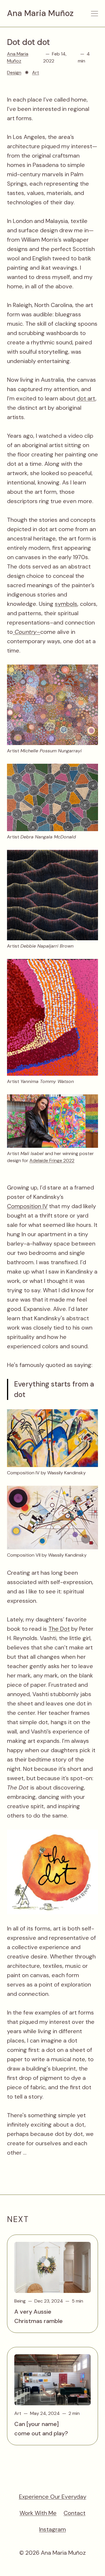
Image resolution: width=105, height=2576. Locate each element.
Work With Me (38, 2513)
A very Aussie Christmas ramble (38, 2316)
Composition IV (27, 1206)
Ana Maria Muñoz (40, 13)
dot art (86, 398)
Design (14, 73)
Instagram (52, 2529)
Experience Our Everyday (53, 2497)
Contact (75, 2513)
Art (36, 73)
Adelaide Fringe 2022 (52, 1160)
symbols (66, 604)
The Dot (59, 1629)
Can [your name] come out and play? (41, 2429)
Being (20, 2301)
